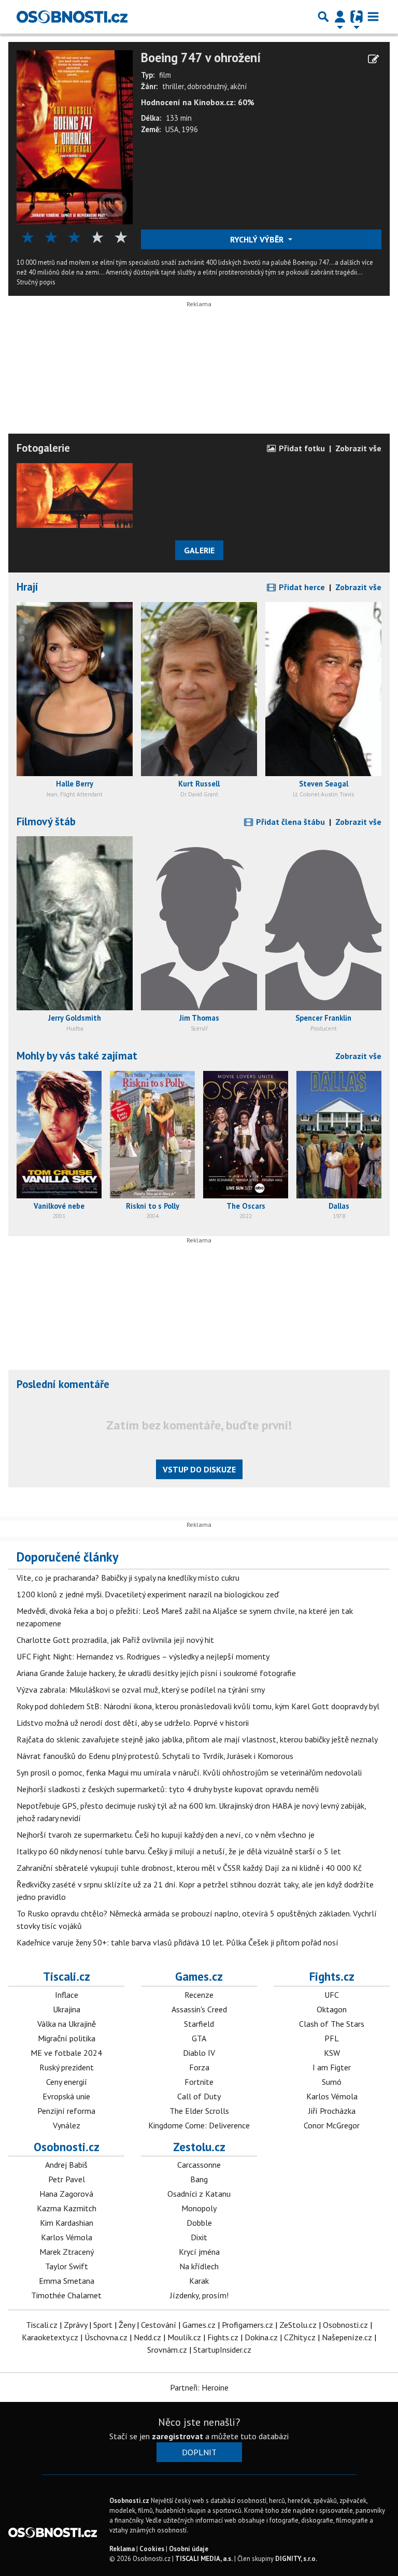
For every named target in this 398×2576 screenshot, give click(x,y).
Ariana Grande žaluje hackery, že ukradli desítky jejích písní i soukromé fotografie (156, 1673)
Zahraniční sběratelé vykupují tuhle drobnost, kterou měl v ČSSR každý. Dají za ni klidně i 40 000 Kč (189, 1868)
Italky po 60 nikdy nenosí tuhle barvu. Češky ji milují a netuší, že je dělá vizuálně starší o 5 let (179, 1851)
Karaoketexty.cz (50, 2337)
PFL (332, 2038)
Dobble (199, 2223)
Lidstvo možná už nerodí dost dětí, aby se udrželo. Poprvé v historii (133, 1723)
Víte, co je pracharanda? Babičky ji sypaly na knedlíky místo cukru (128, 1578)
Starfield (199, 2024)
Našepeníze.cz (347, 2337)
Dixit (199, 2237)
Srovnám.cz (167, 2350)
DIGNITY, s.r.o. (296, 2559)
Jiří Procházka (332, 2111)
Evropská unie (66, 2096)
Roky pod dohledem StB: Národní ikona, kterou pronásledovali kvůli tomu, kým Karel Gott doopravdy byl (198, 1706)
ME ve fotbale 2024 (66, 2053)
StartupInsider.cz (222, 2350)
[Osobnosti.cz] (72, 17)
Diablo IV (199, 2053)
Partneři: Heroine (199, 2387)
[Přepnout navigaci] (340, 17)
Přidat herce (301, 587)
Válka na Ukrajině (67, 2024)
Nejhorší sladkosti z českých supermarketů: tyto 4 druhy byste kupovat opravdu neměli (168, 1789)
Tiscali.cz (67, 1976)
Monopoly (199, 2208)
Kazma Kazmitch (67, 2208)
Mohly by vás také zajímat (77, 1056)
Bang (199, 2179)
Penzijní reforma (66, 2111)
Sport (103, 2325)
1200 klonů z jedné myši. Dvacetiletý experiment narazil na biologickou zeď (148, 1594)
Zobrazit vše (358, 448)
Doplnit (199, 2452)
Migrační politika (67, 2038)
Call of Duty (199, 2096)
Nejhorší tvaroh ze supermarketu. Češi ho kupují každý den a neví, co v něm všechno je (166, 1835)
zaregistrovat (177, 2436)
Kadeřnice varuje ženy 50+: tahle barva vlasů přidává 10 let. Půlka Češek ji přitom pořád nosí (177, 1942)
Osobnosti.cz (67, 2147)
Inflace (67, 1995)
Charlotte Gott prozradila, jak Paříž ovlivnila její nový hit (115, 1640)
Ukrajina (67, 2009)
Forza (199, 2067)
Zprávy (75, 2325)
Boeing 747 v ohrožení (201, 58)
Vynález (67, 2125)
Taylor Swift (67, 2266)
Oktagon (332, 2009)
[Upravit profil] (373, 59)
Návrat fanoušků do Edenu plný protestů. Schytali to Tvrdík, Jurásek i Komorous (155, 1756)
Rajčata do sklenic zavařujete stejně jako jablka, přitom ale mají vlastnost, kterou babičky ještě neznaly (197, 1739)
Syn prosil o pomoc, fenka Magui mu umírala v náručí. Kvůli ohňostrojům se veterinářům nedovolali (189, 1772)
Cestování (159, 2325)
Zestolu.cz (199, 2147)
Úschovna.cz (106, 2337)
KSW (332, 2053)
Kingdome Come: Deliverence (199, 2125)
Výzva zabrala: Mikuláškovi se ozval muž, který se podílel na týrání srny (141, 1690)
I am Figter (332, 2067)
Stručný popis (36, 282)
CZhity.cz (300, 2337)
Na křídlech (199, 2266)
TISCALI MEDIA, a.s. (204, 2559)
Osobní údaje (189, 2549)
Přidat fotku (301, 448)
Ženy (127, 2325)
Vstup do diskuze (199, 1469)
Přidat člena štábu (289, 822)
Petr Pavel (67, 2179)
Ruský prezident (67, 2067)
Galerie (199, 550)
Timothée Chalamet (66, 2295)
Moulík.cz (184, 2337)
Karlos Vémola (332, 2096)
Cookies (152, 2549)
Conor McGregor (332, 2125)
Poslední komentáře (63, 1384)
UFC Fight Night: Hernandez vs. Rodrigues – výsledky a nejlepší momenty (143, 1656)
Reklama (122, 2549)
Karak (199, 2281)
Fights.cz (332, 1976)
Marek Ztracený (67, 2252)
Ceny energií (67, 2082)
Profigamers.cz (247, 2325)
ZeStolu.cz (298, 2325)
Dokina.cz (261, 2337)
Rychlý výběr (258, 239)
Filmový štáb (46, 821)
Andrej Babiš (66, 2165)
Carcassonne (199, 2165)
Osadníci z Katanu (199, 2194)
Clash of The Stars (332, 2024)
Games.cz (199, 1976)
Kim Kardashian (67, 2223)
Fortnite (199, 2082)
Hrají (27, 587)
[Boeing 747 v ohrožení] (75, 136)
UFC (332, 1995)
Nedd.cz (147, 2337)
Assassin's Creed (199, 2009)
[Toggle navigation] (373, 17)
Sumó (332, 2082)
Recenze (199, 1995)
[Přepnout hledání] (323, 17)
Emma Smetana (67, 2281)
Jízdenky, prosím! (199, 2295)
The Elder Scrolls (199, 2111)
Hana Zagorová (66, 2194)
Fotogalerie (43, 448)
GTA (199, 2038)
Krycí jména (199, 2252)
